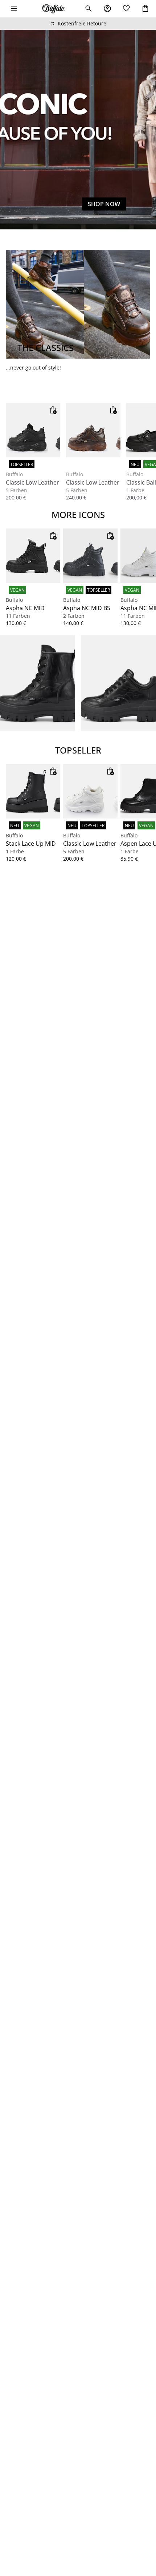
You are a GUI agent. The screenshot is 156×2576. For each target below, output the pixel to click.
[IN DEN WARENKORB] (53, 410)
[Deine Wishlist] (126, 9)
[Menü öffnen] (14, 9)
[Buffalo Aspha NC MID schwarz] (33, 556)
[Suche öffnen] (89, 9)
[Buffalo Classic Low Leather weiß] (90, 791)
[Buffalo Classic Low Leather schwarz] (33, 430)
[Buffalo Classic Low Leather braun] (93, 430)
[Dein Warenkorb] (145, 9)
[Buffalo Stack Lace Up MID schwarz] (33, 791)
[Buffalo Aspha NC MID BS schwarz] (90, 556)
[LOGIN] (107, 9)
